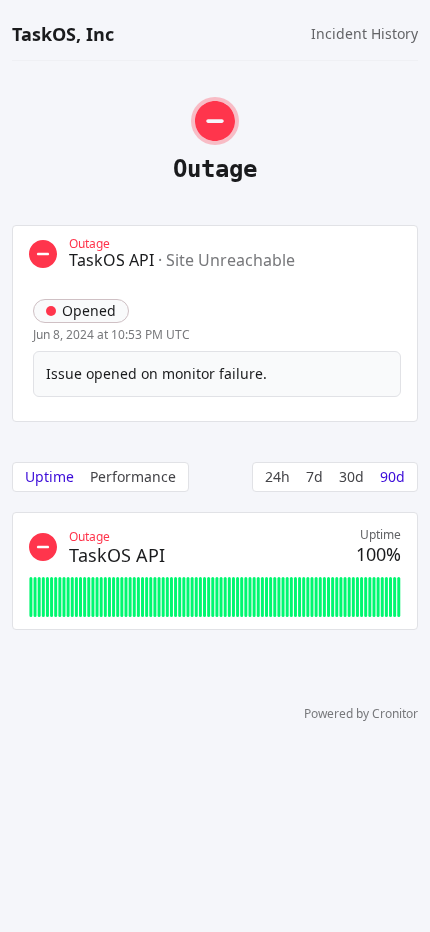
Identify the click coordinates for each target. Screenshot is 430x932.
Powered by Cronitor (361, 714)
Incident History (364, 33)
